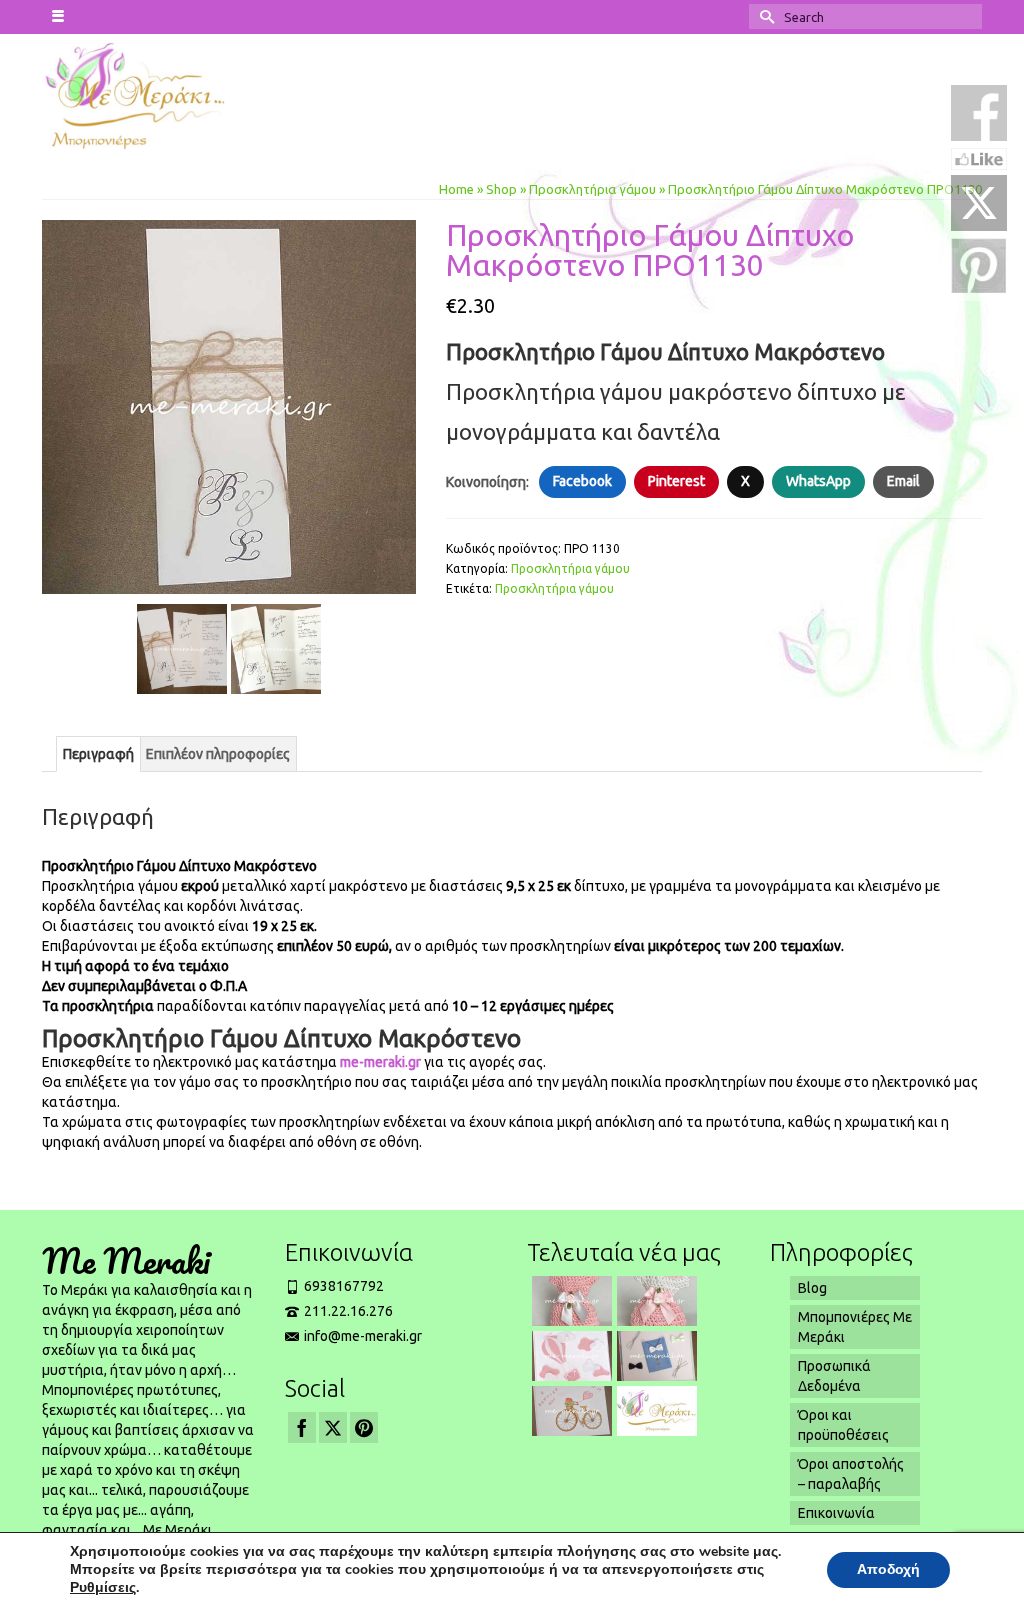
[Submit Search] (764, 16)
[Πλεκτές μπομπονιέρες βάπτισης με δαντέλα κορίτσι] (569, 1301)
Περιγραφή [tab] (98, 754)
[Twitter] (333, 1427)
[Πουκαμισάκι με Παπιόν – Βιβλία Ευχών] (654, 1356)
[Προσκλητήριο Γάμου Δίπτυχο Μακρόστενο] (229, 406)
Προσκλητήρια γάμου (570, 568)
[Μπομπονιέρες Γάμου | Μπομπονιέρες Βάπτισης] (148, 94)
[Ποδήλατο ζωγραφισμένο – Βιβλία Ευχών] (569, 1411)
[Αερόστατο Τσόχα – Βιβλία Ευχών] (569, 1356)
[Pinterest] (364, 1427)
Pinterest (676, 481)
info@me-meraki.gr (363, 1336)
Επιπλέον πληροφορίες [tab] (218, 754)
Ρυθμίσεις (103, 1588)
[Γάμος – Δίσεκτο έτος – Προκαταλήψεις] (654, 1411)
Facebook (582, 481)
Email (903, 481)
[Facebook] (302, 1427)
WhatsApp (818, 481)
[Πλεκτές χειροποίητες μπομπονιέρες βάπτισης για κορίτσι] (654, 1301)
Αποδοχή (888, 1569)
